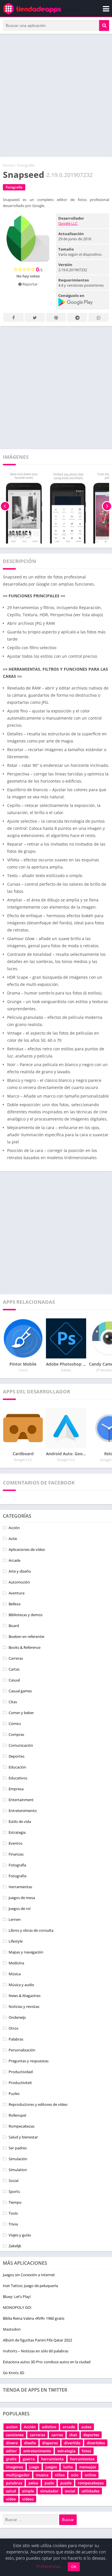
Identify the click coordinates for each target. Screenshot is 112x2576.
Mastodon (12, 2329)
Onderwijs (17, 2017)
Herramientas (20, 1887)
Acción (14, 1528)
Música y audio (21, 1985)
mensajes (88, 2467)
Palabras (16, 2039)
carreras (37, 2435)
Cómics (15, 1724)
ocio (75, 2475)
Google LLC (68, 223)
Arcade (15, 1560)
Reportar (30, 284)
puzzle (66, 2483)
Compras (16, 1734)
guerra (29, 2459)
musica (42, 2475)
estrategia (66, 2451)
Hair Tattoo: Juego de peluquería (30, 2286)
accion (12, 2427)
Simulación (18, 2159)
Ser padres (18, 2148)
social (70, 2491)
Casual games (20, 1691)
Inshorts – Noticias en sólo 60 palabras (36, 2351)
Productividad (21, 2072)
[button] (104, 25)
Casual (14, 1680)
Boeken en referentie (26, 1636)
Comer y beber (21, 1713)
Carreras (16, 1658)
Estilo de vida (20, 1821)
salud (11, 2491)
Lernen (15, 1919)
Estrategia (17, 1832)
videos (28, 2499)
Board (14, 1626)
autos (86, 2427)
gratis (11, 2459)
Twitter (35, 317)
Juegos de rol (20, 1909)
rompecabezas (91, 2483)
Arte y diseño (20, 1571)
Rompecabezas (22, 2126)
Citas (13, 1702)
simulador (49, 2491)
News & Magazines (25, 1996)
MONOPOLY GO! (17, 2307)
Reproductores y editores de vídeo (38, 2104)
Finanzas (16, 1854)
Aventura (17, 1593)
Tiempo (15, 2202)
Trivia (13, 2224)
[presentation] (5, 506)
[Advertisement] (56, 95)
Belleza (15, 1604)
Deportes (17, 1756)
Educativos (18, 1778)
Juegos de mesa (22, 1898)
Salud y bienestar (23, 2137)
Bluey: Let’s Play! (17, 2297)
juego (34, 2467)
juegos (51, 2467)
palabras (14, 2483)
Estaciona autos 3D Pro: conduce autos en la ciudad (47, 2362)
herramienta (52, 2459)
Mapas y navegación (26, 1952)
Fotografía (26, 165)
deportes (91, 2435)
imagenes (15, 2467)
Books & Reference (25, 1647)
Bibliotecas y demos (26, 1615)
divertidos (96, 2443)
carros (57, 2435)
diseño (30, 2443)
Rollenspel (17, 2115)
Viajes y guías (20, 2235)
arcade (69, 2427)
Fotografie (18, 1876)
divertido (72, 2443)
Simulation (18, 2170)
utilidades (90, 2491)
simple (28, 2491)
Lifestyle (16, 1941)
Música (15, 1974)
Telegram (77, 317)
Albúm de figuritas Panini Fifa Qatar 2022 (37, 2340)
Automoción (19, 1582)
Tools (13, 2213)
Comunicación (21, 1745)
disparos (50, 2443)
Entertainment (21, 1800)
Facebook (13, 317)
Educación (17, 1767)
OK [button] (74, 2567)
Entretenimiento (23, 1811)
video (11, 2499)
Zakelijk (15, 2246)
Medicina (16, 1963)
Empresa (16, 1789)
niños (60, 2475)
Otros (13, 2028)
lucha (68, 2467)
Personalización (22, 2050)
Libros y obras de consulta (31, 1930)
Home (8, 165)
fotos (86, 2451)
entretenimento (37, 2451)
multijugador (18, 2475)
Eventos (16, 1843)
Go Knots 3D (13, 2373)
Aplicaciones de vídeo (27, 1549)
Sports (14, 2191)
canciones (15, 2435)
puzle (49, 2483)
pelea (33, 2483)
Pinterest (56, 317)
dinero (12, 2443)
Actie (13, 1539)
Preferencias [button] (49, 2566)
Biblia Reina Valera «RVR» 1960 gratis (34, 2318)
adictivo (49, 2427)
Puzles (14, 2094)
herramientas (82, 2459)
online (90, 2475)
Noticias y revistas (24, 2006)
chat (73, 2435)
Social (13, 2181)
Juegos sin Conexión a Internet (29, 2275)
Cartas (14, 1669)
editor (11, 2451)
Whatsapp (99, 317)
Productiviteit (20, 2083)
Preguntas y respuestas (29, 2061)
